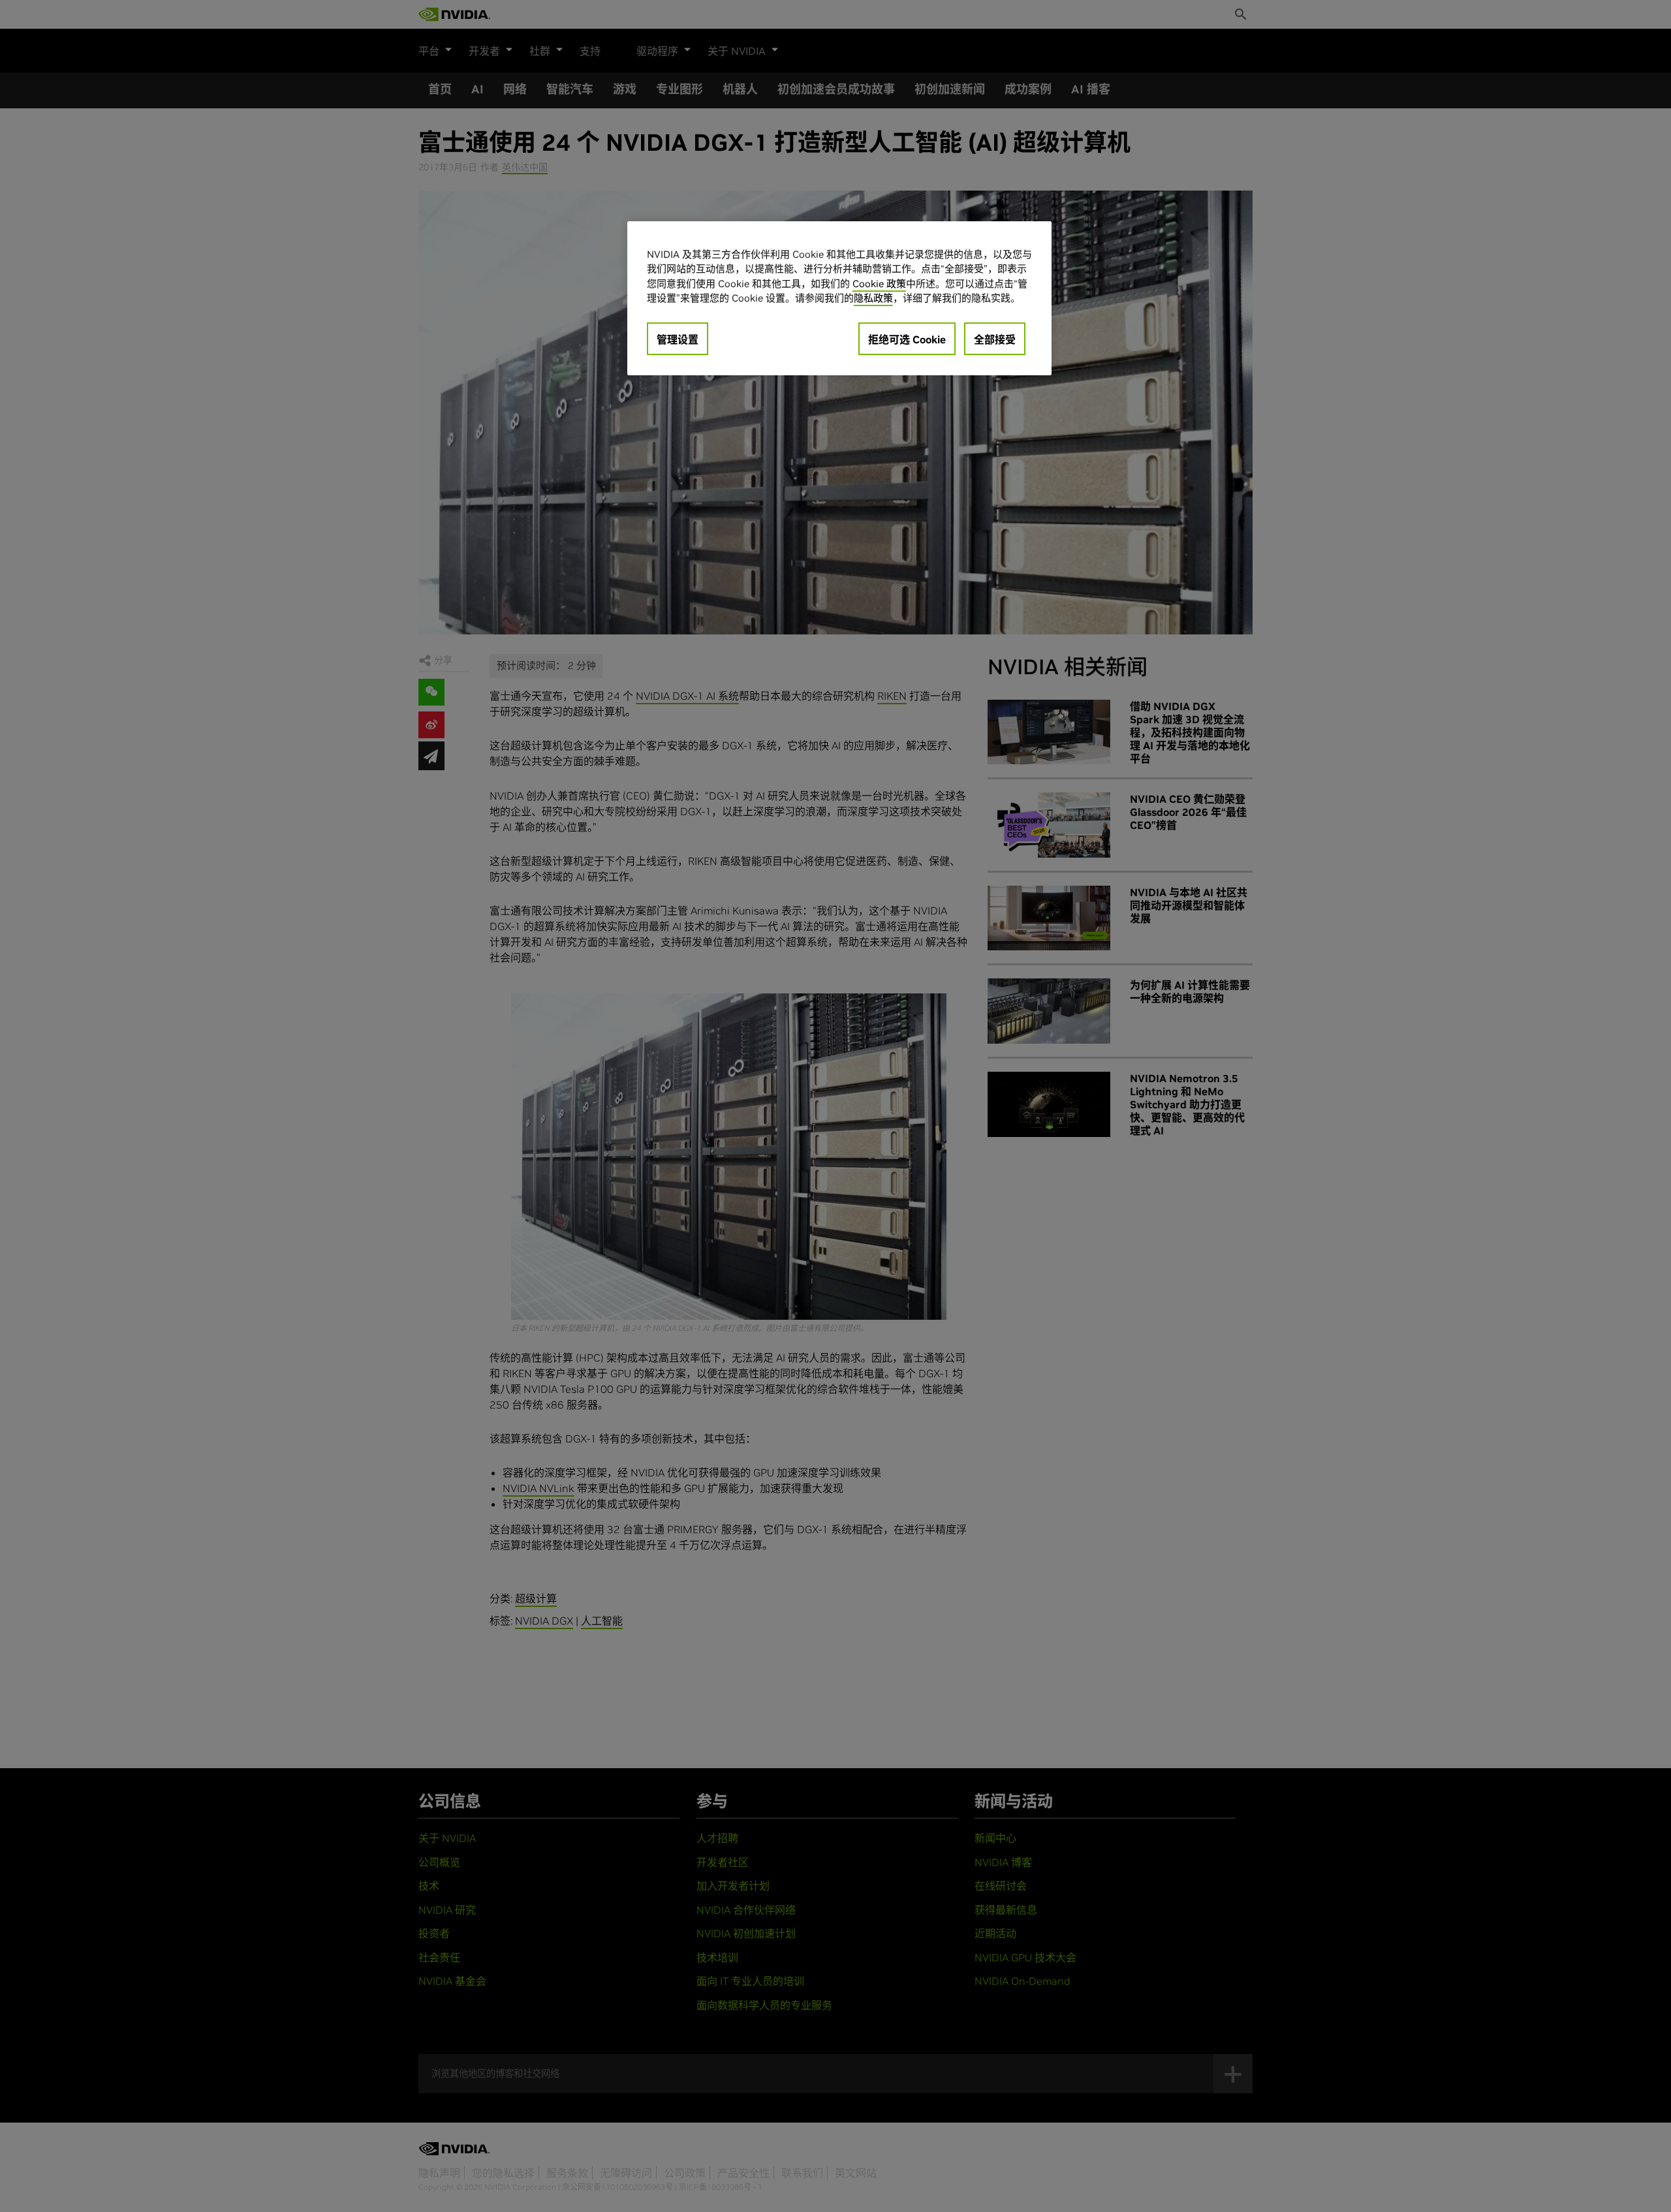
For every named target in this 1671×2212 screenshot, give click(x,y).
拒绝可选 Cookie (907, 339)
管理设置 (678, 339)
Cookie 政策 (879, 284)
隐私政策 (873, 298)
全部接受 (995, 339)
